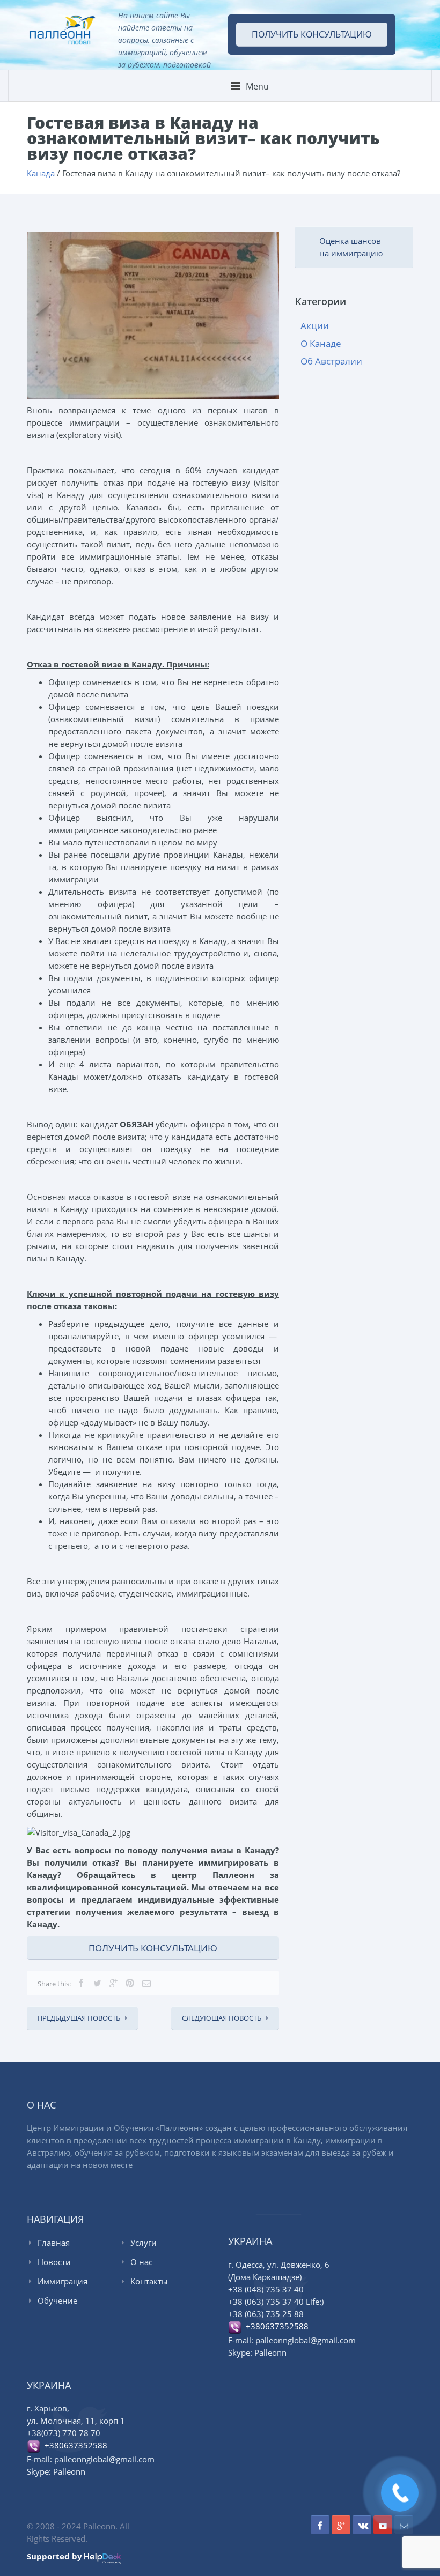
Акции (315, 326)
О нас (141, 2262)
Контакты (149, 2281)
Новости (54, 2262)
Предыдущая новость (79, 2018)
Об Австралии (331, 361)
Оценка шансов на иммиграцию (351, 247)
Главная (54, 2243)
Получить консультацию (312, 34)
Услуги (144, 2243)
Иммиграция (63, 2281)
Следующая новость (222, 2018)
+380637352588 (275, 2326)
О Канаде (321, 343)
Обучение (57, 2300)
